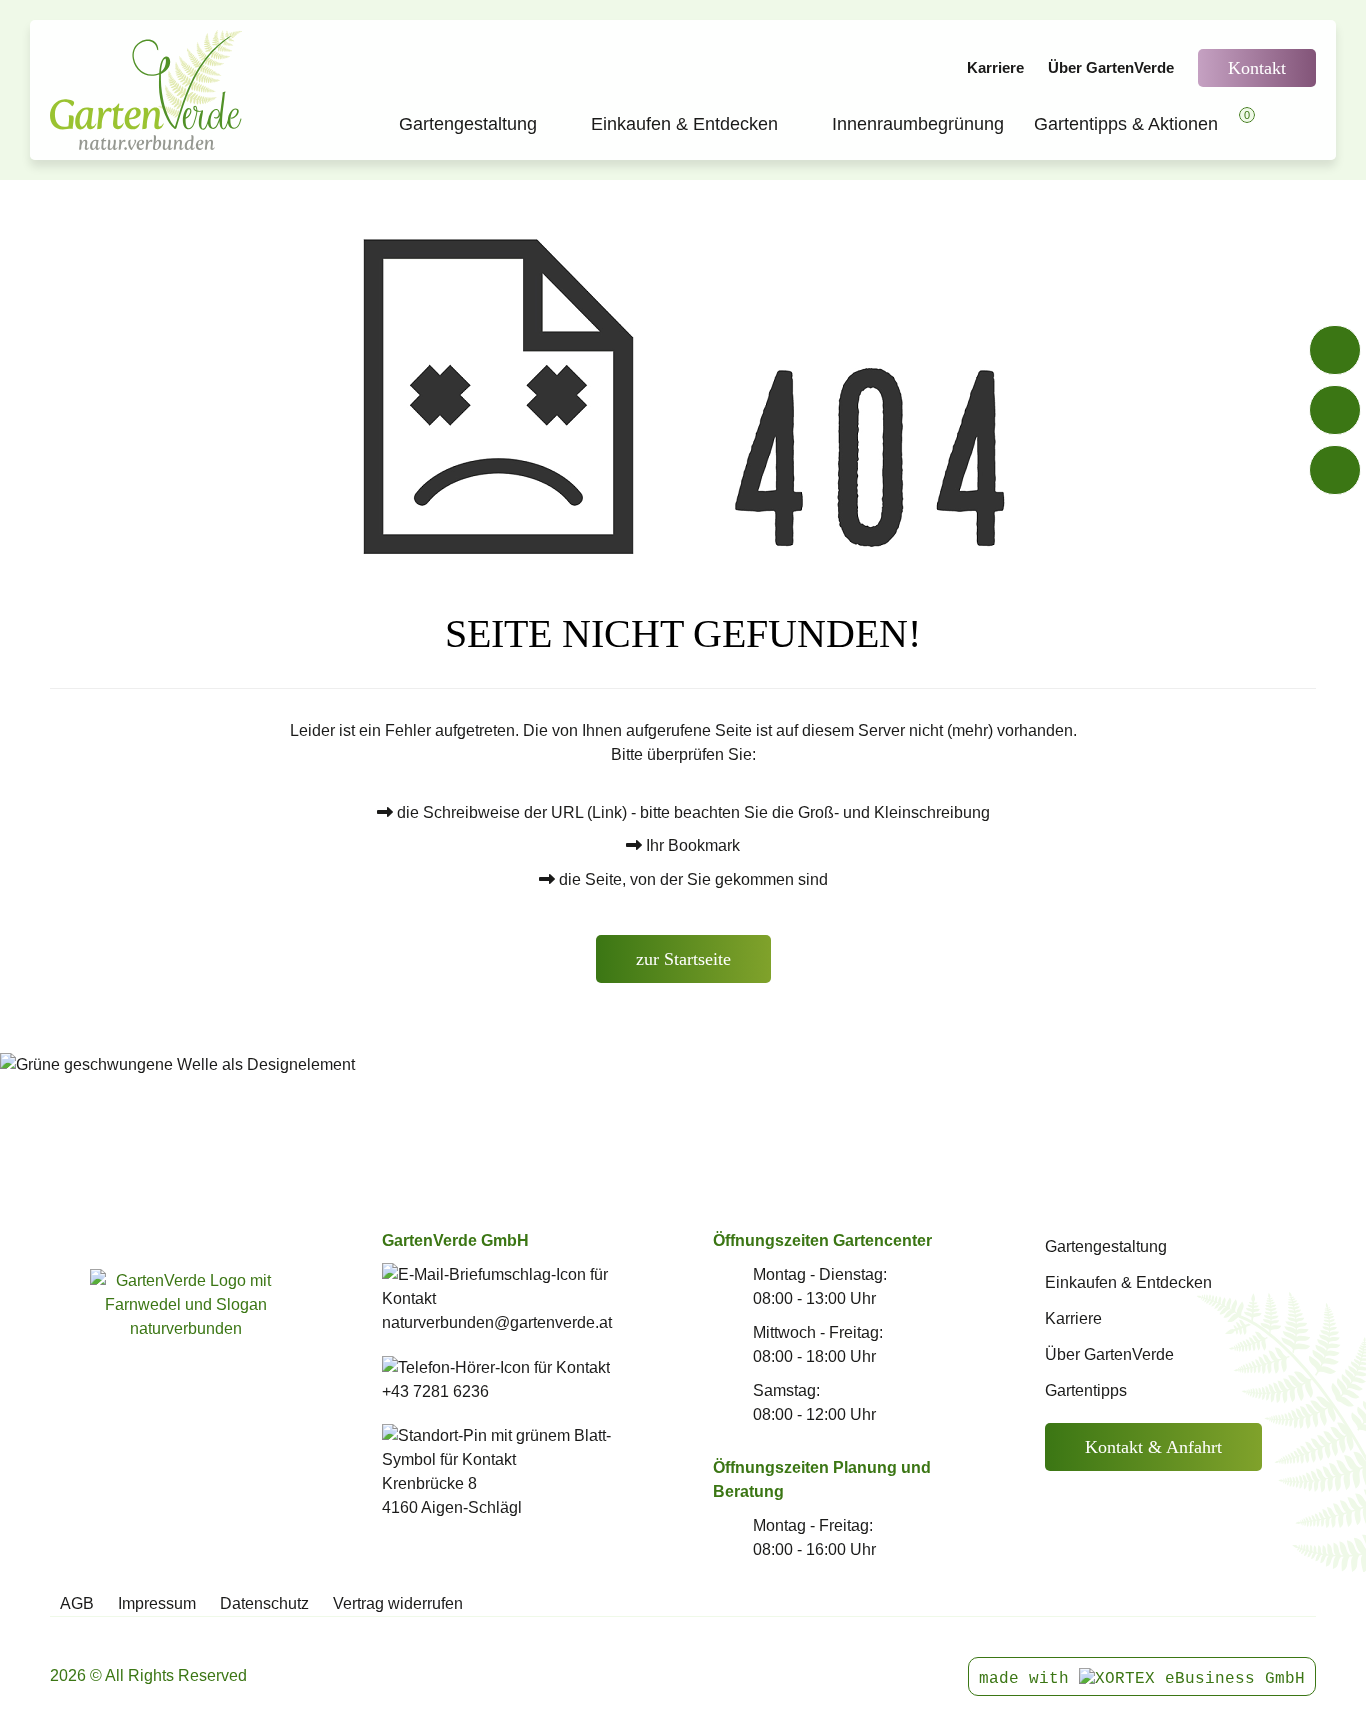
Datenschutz (264, 1603)
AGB (77, 1603)
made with (1029, 1679)
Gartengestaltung (480, 124)
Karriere (995, 67)
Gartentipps (1086, 1390)
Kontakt (1257, 68)
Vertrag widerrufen (398, 1603)
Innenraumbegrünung (918, 124)
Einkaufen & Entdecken (696, 124)
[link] (186, 1329)
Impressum (157, 1603)
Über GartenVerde (1111, 67)
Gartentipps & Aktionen (1126, 124)
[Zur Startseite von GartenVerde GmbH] (150, 90)
